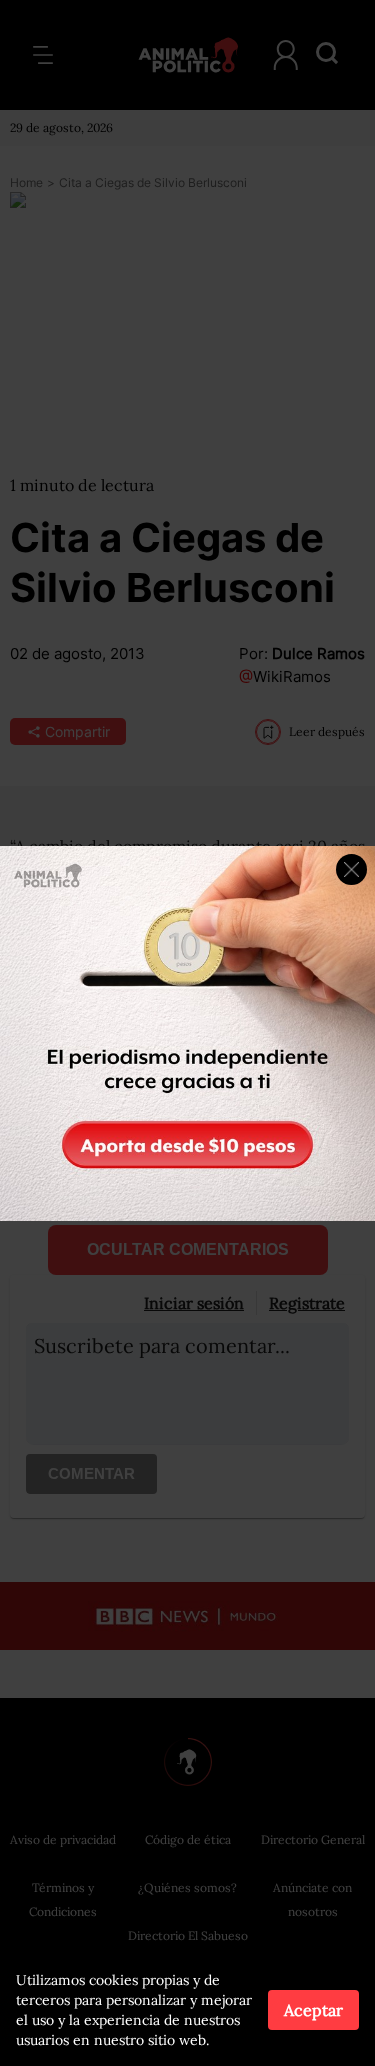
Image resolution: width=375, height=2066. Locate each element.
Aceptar (313, 2010)
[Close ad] (351, 869)
